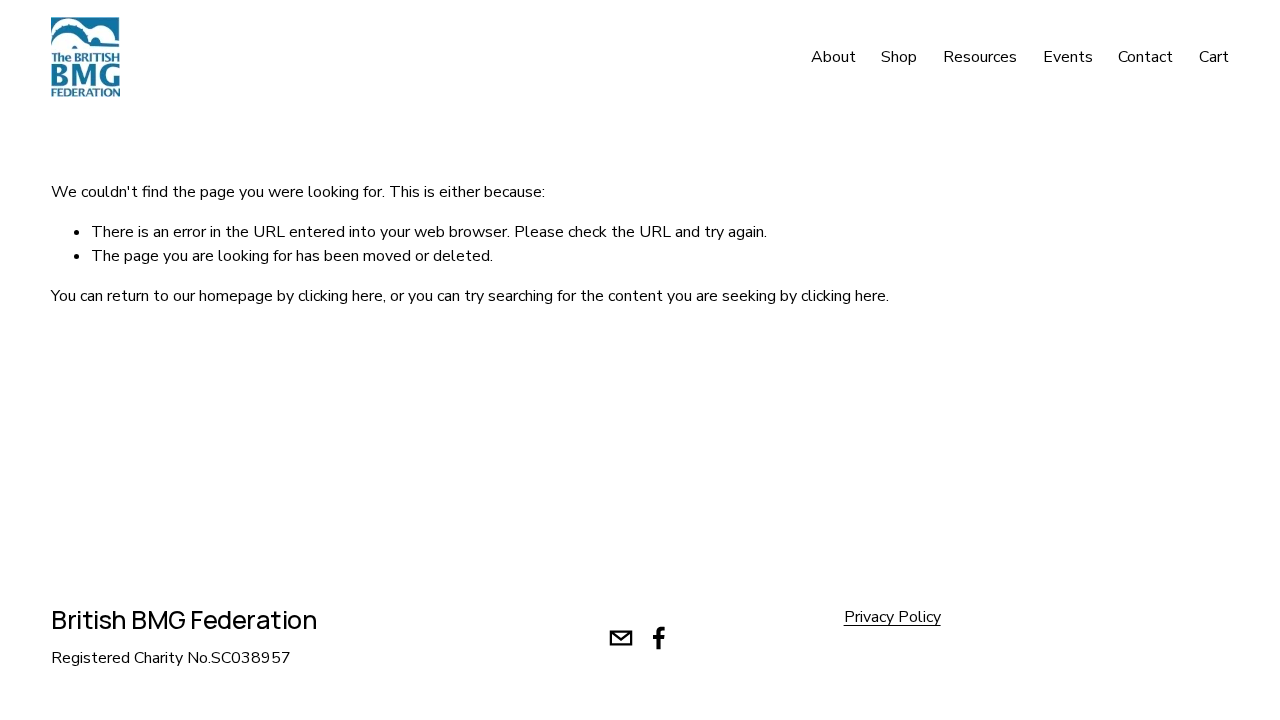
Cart (1214, 57)
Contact (1145, 57)
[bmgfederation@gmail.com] (621, 638)
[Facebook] (659, 638)
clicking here (340, 296)
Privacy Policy (892, 617)
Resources (980, 57)
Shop (899, 57)
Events (1068, 57)
